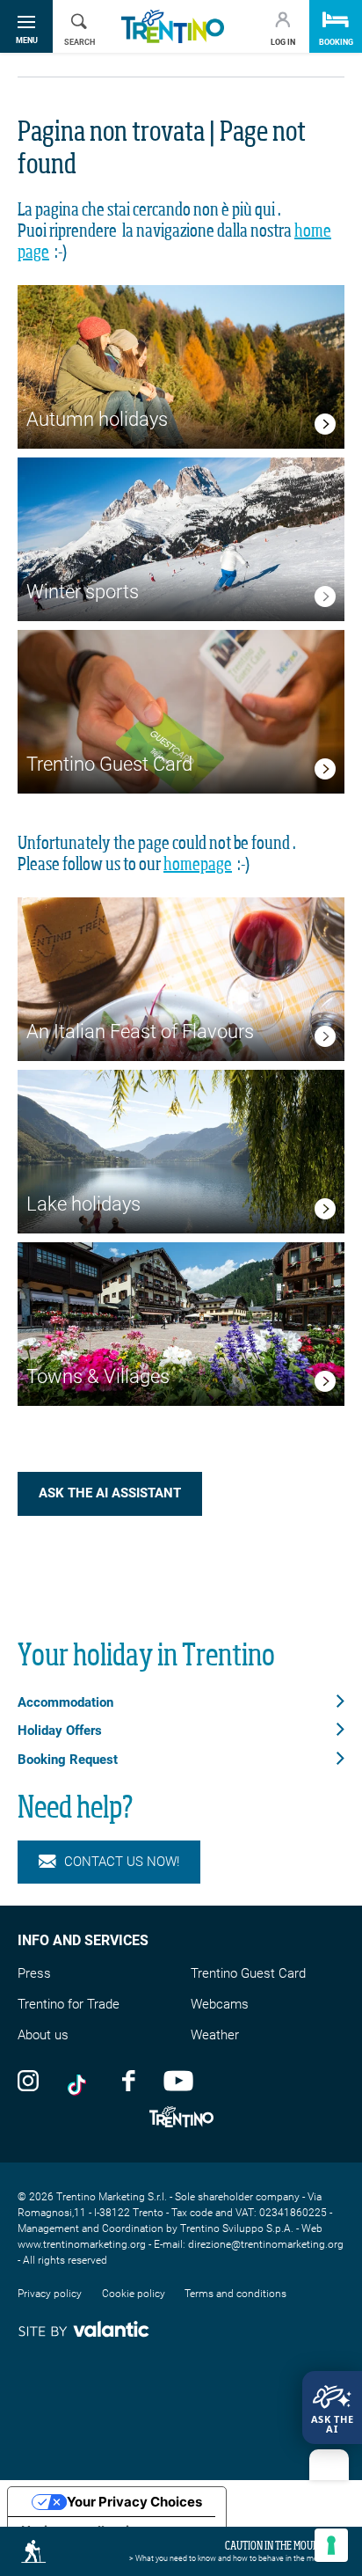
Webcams (220, 2004)
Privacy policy (50, 2294)
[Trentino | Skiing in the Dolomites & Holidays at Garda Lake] (173, 27)
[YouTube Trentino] (178, 2080)
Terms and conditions (235, 2294)
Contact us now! (122, 1862)
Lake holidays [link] (83, 1204)
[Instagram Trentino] (28, 2080)
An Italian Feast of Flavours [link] (140, 1032)
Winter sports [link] (83, 592)
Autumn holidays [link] (97, 419)
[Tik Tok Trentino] (81, 2080)
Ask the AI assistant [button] (110, 1493)
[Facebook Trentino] (128, 2080)
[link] (325, 427)
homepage (198, 865)
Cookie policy (134, 2294)
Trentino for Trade (69, 2004)
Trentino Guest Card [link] (109, 764)
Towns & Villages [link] (98, 1376)
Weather (215, 2035)
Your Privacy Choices (134, 2502)
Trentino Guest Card (248, 1973)
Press (34, 1973)
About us (43, 2035)
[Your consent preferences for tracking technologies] (331, 2545)
